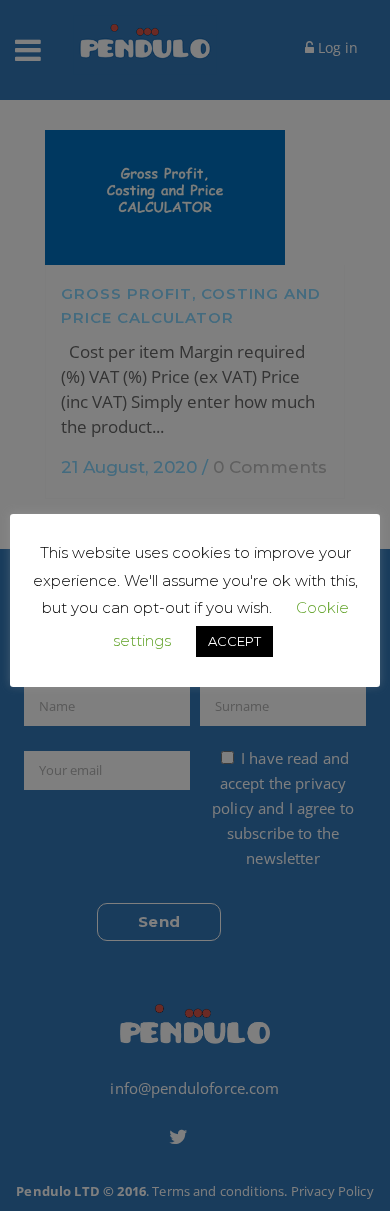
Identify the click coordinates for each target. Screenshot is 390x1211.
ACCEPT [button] (234, 641)
